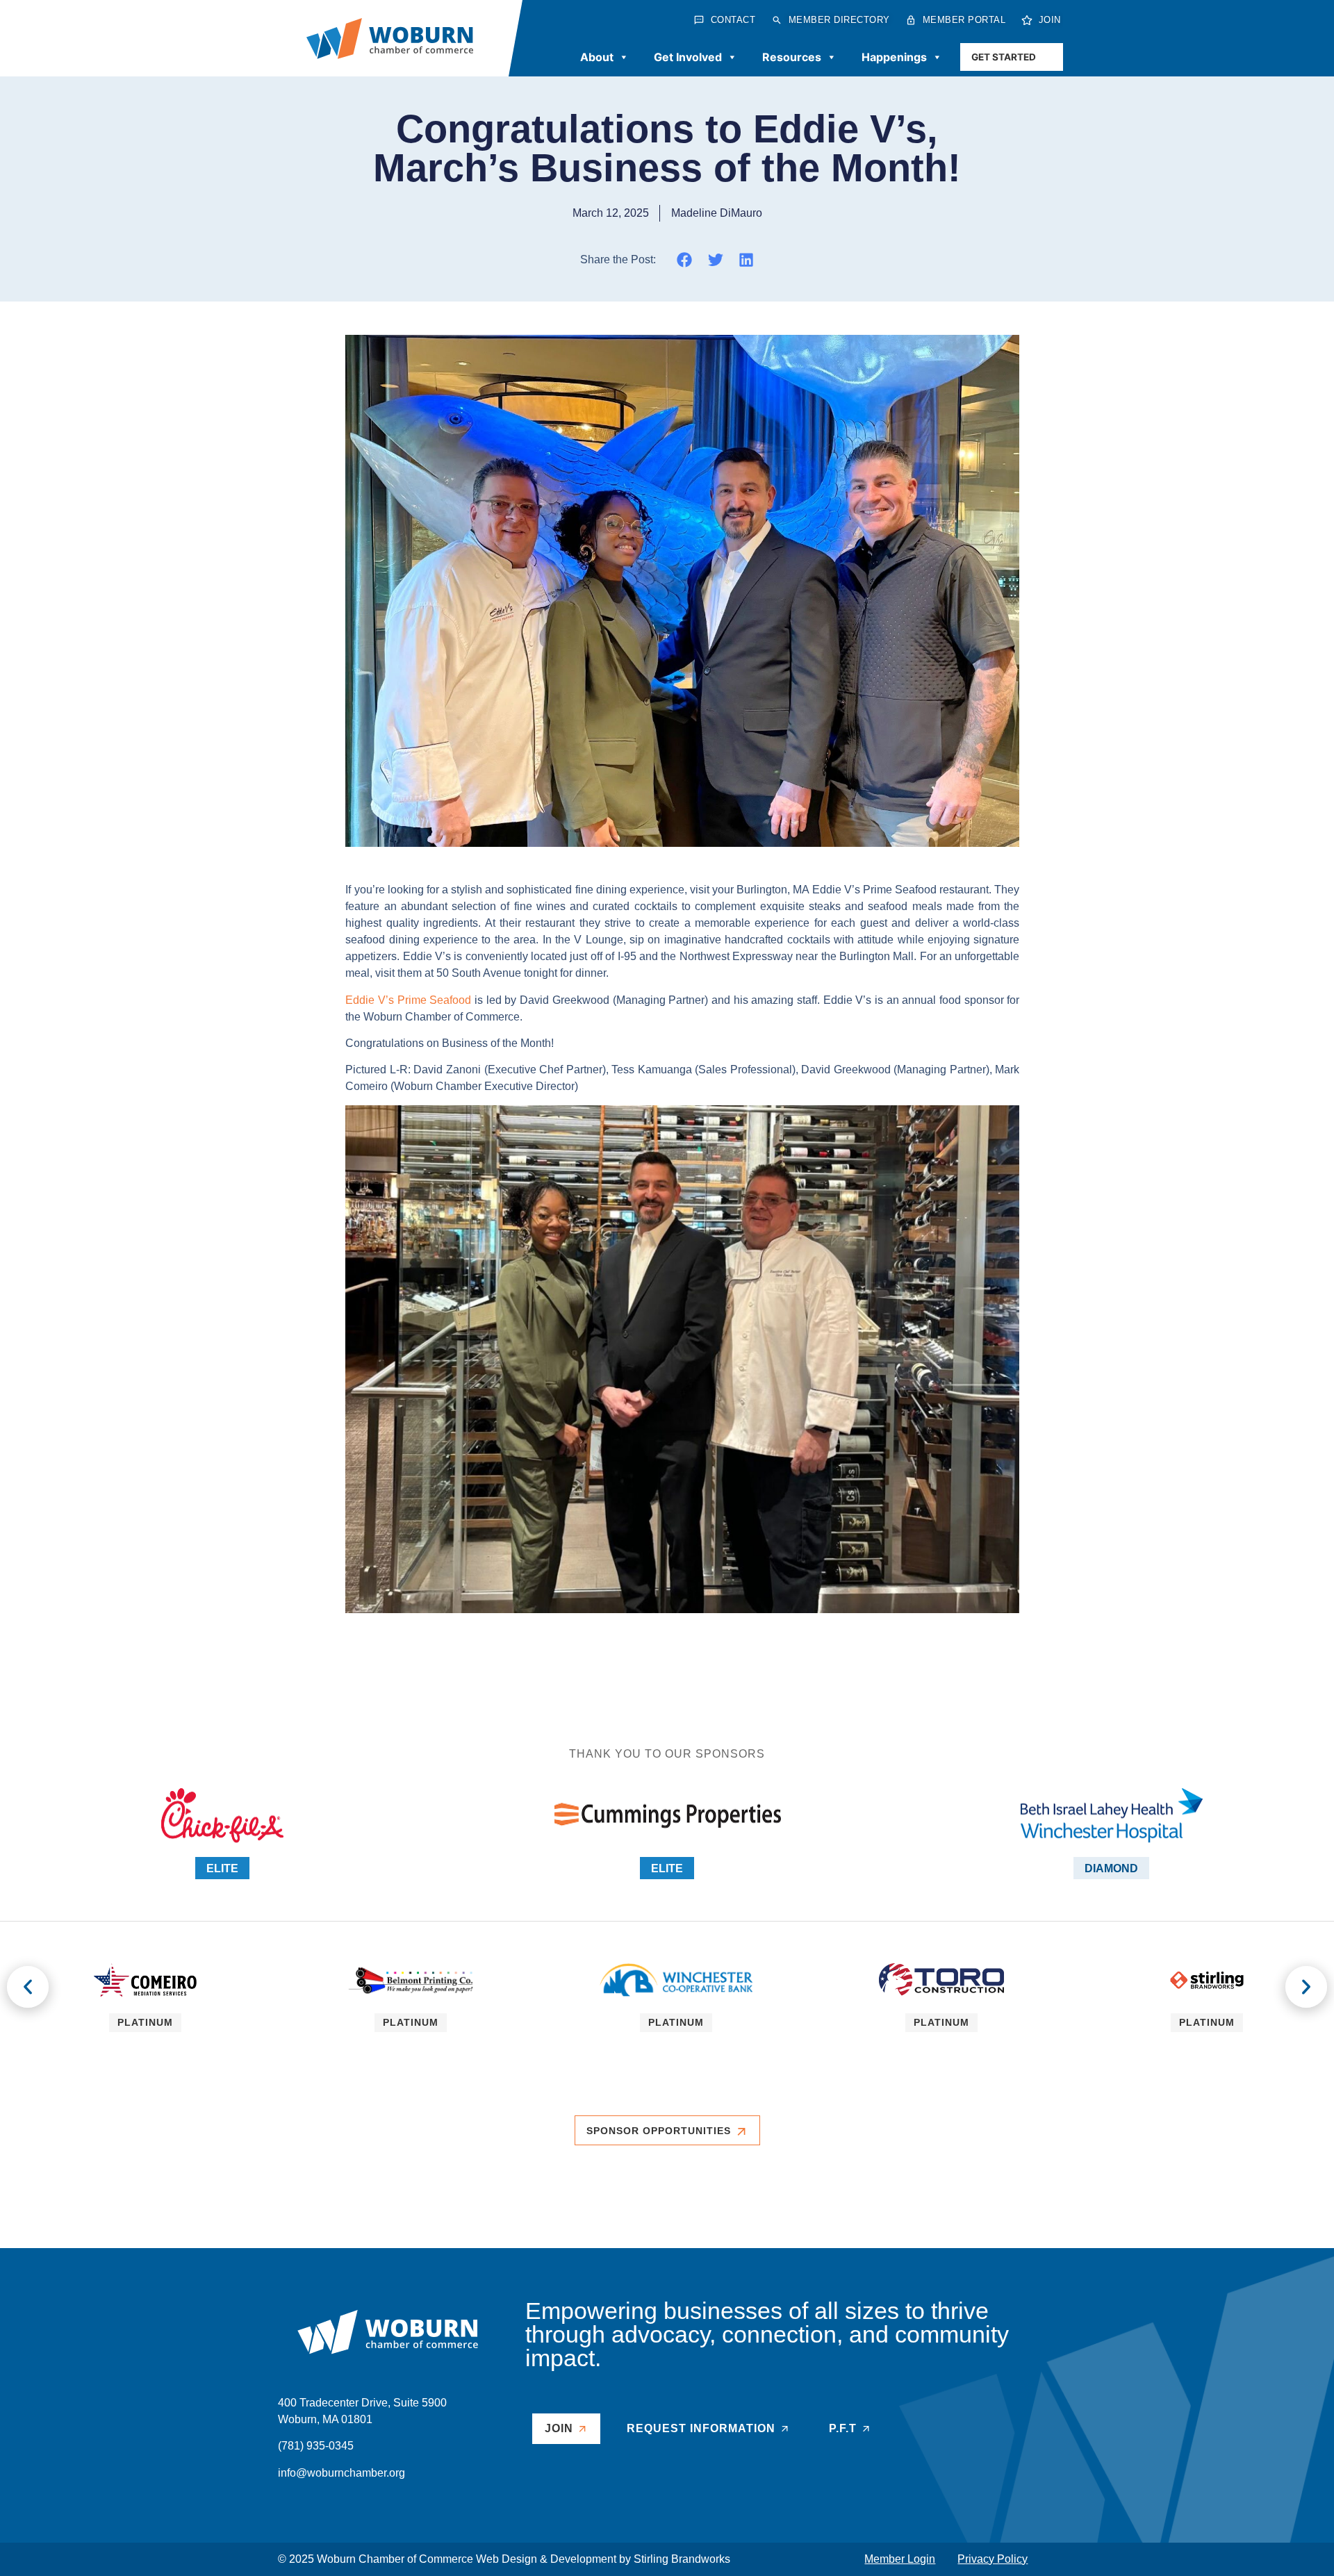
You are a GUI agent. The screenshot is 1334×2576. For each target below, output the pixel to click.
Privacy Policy (993, 2559)
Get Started (1004, 57)
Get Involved (688, 57)
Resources (792, 57)
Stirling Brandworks (682, 2559)
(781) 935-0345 (316, 2446)
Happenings (894, 57)
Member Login (900, 2559)
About (597, 57)
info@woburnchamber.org (341, 2473)
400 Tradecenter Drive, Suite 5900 (362, 2403)
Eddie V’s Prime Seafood (408, 1000)
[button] (685, 259)
